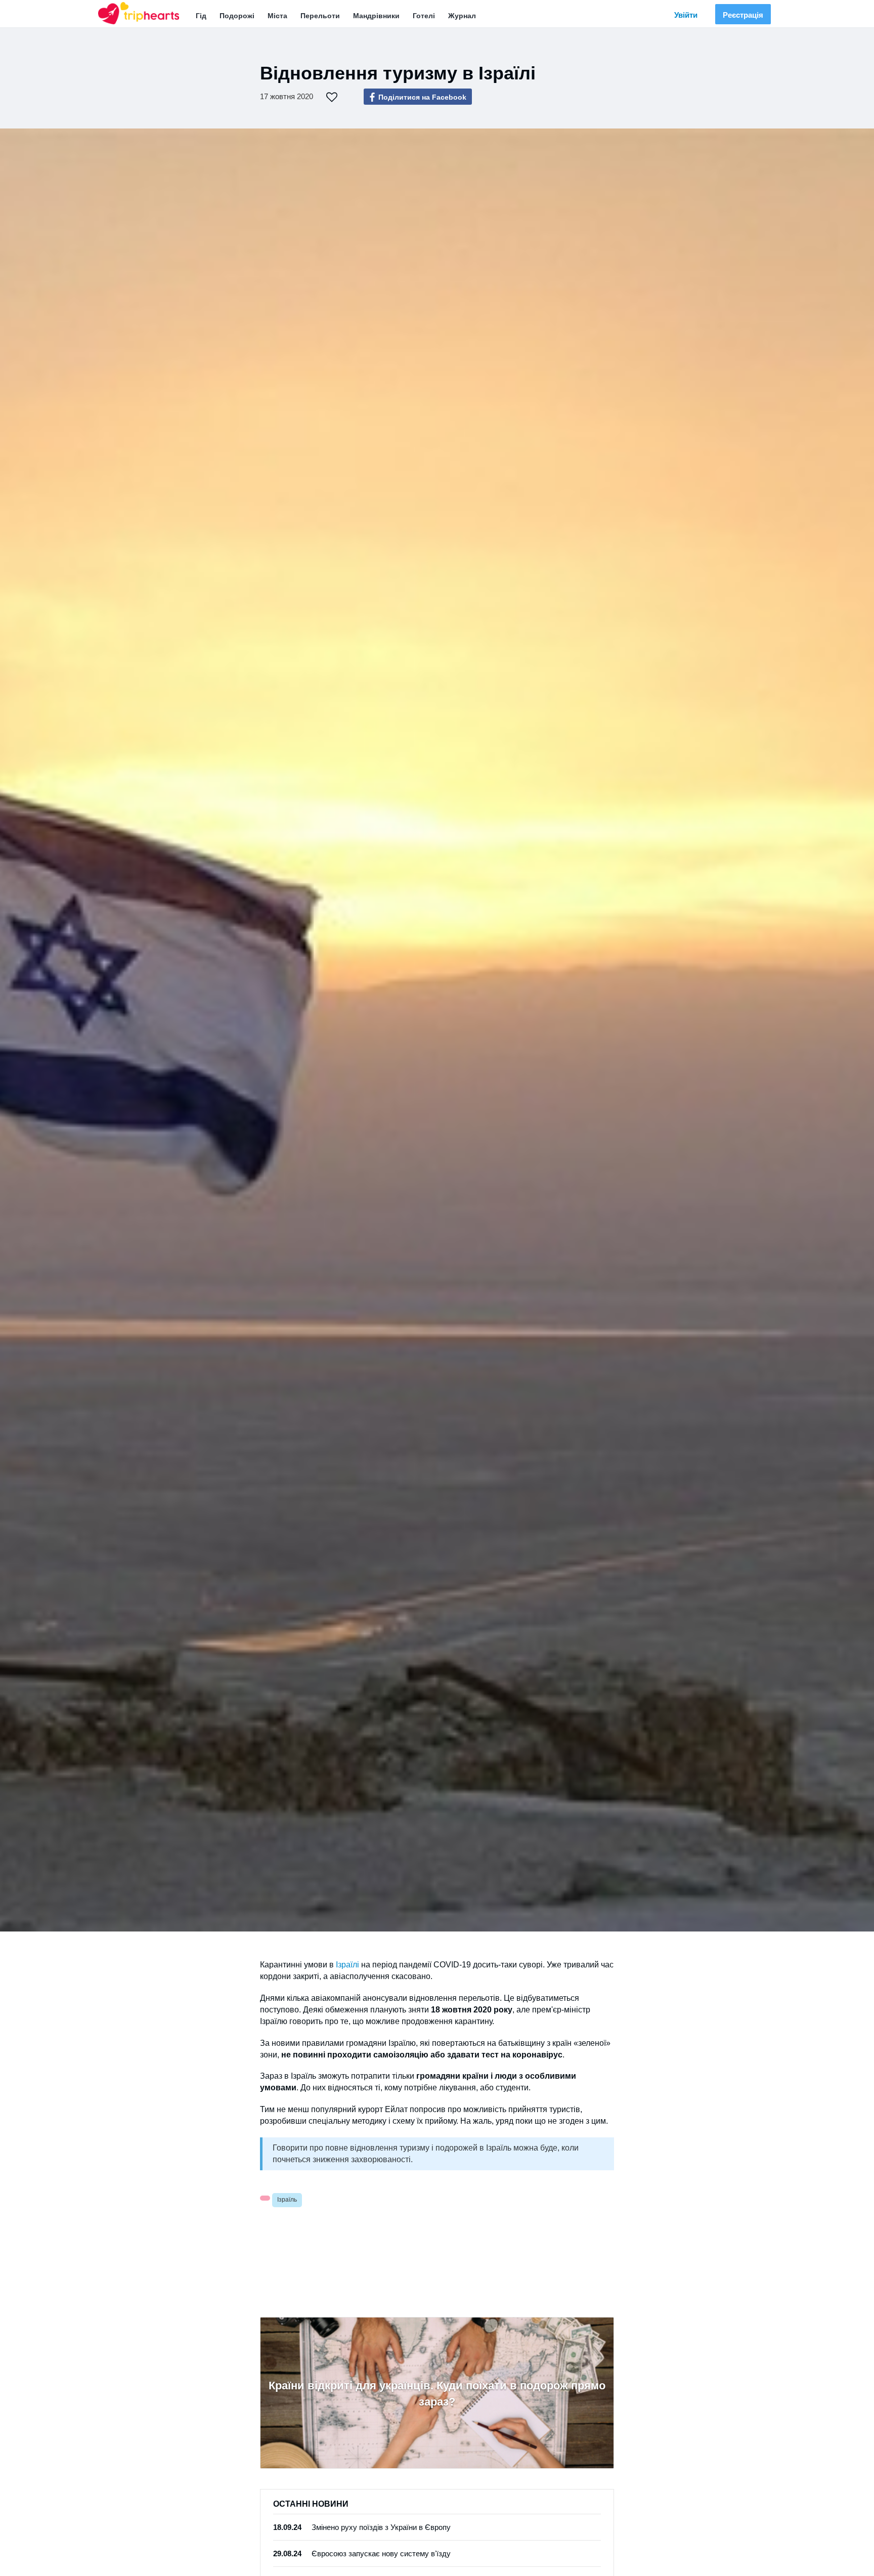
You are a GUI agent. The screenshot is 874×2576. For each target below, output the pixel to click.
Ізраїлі (347, 1965)
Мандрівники (376, 16)
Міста (277, 16)
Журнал (462, 16)
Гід (201, 16)
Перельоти (320, 16)
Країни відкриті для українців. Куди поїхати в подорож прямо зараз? (437, 2393)
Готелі (424, 16)
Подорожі (237, 16)
